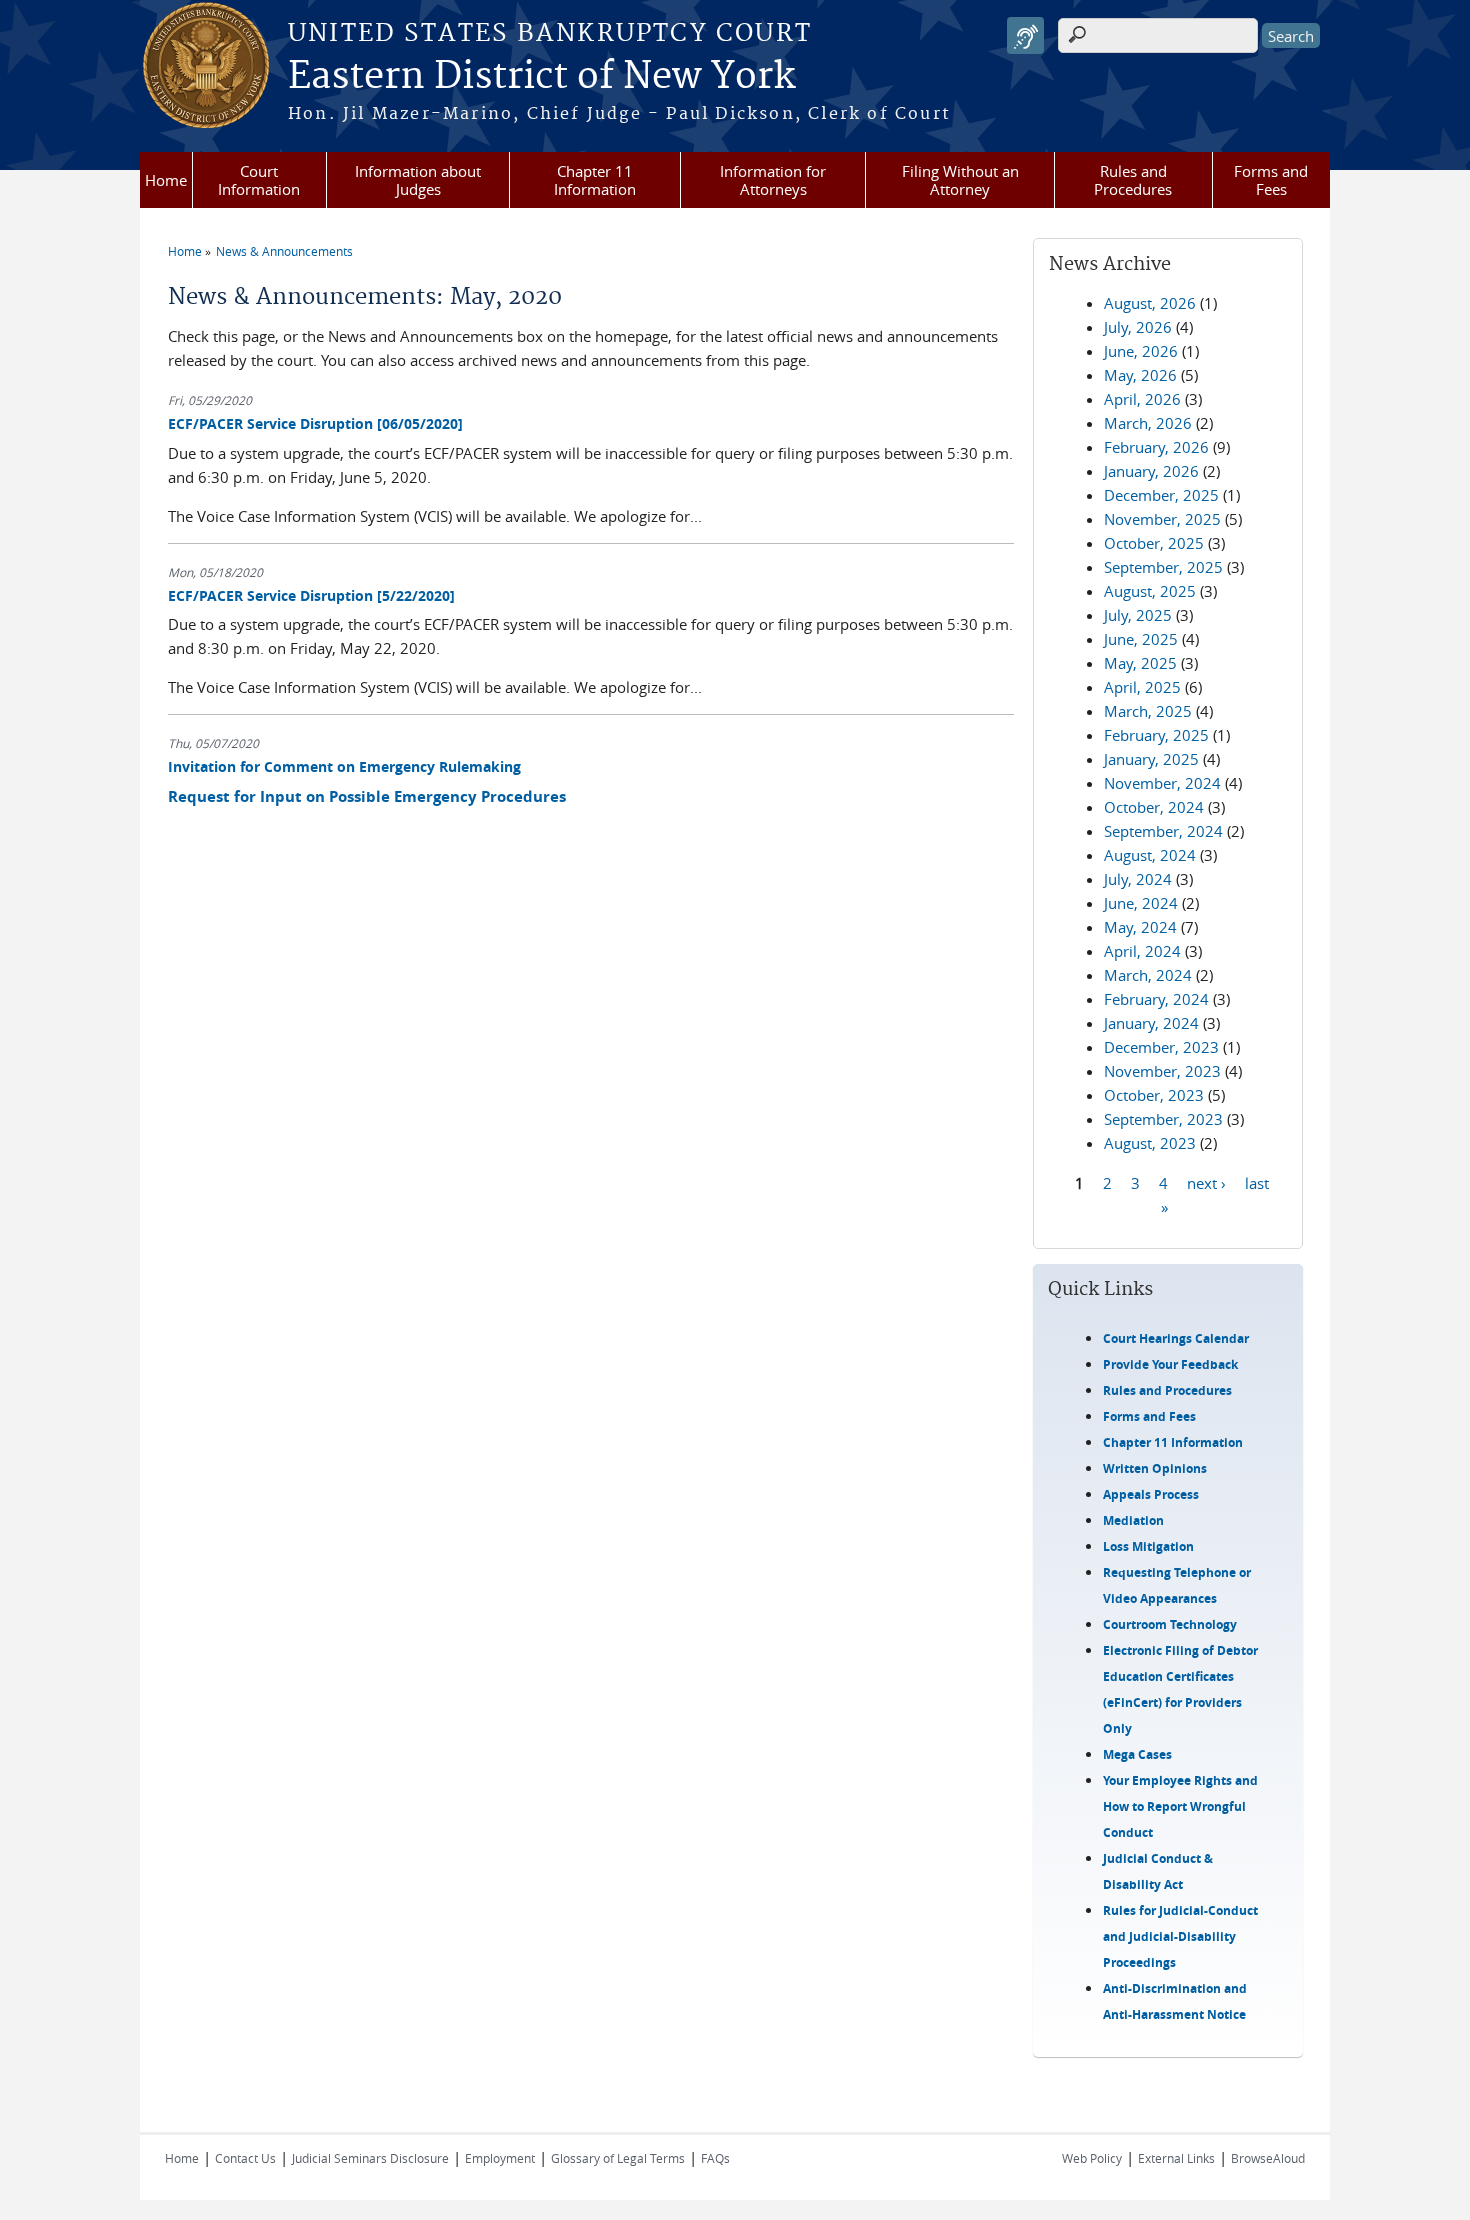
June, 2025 (1141, 639)
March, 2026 (1148, 423)
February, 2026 (1156, 447)
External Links (1176, 2158)
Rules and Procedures (1133, 180)
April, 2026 (1142, 399)
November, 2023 (1162, 1071)
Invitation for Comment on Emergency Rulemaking (344, 766)
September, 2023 (1163, 1119)
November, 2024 (1162, 783)
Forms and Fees (1271, 180)
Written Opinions (1155, 1468)
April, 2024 (1142, 951)
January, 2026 (1151, 471)
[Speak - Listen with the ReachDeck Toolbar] (1025, 35)
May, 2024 (1140, 927)
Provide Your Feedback (1170, 1364)
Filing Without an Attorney (960, 180)
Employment (500, 2158)
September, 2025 (1163, 567)
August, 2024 (1150, 855)
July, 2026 (1138, 327)
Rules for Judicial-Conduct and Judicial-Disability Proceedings (1180, 1936)
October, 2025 (1154, 543)
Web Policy (1092, 2158)
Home (166, 180)
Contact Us (245, 2158)
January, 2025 (1151, 759)
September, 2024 (1163, 831)
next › (1206, 1182)
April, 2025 (1142, 687)
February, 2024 (1156, 999)
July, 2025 (1138, 615)
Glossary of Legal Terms (618, 2158)
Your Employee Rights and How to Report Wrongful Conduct (1180, 1806)
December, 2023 (1161, 1047)
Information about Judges (418, 180)
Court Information (259, 180)
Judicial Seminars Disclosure (370, 2158)
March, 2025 (1148, 711)
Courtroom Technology (1170, 1624)
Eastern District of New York (541, 77)
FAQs (715, 2158)
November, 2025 (1162, 519)
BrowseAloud (1268, 2158)
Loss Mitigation (1148, 1546)
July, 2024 (1138, 879)
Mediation (1133, 1520)
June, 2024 (1141, 903)
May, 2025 (1140, 663)
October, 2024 (1154, 807)
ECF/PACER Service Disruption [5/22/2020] (311, 595)
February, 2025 (1156, 735)
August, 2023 (1150, 1143)
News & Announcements (284, 251)
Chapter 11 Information (595, 180)
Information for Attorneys (773, 180)
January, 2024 (1151, 1023)
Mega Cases (1137, 1754)
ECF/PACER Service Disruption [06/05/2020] (315, 423)
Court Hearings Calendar (1176, 1338)
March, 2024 (1148, 975)
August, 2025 (1150, 591)
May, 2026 (1140, 375)
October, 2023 (1154, 1095)
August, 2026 (1150, 303)
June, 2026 (1141, 351)
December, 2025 (1161, 495)
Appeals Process (1151, 1494)
